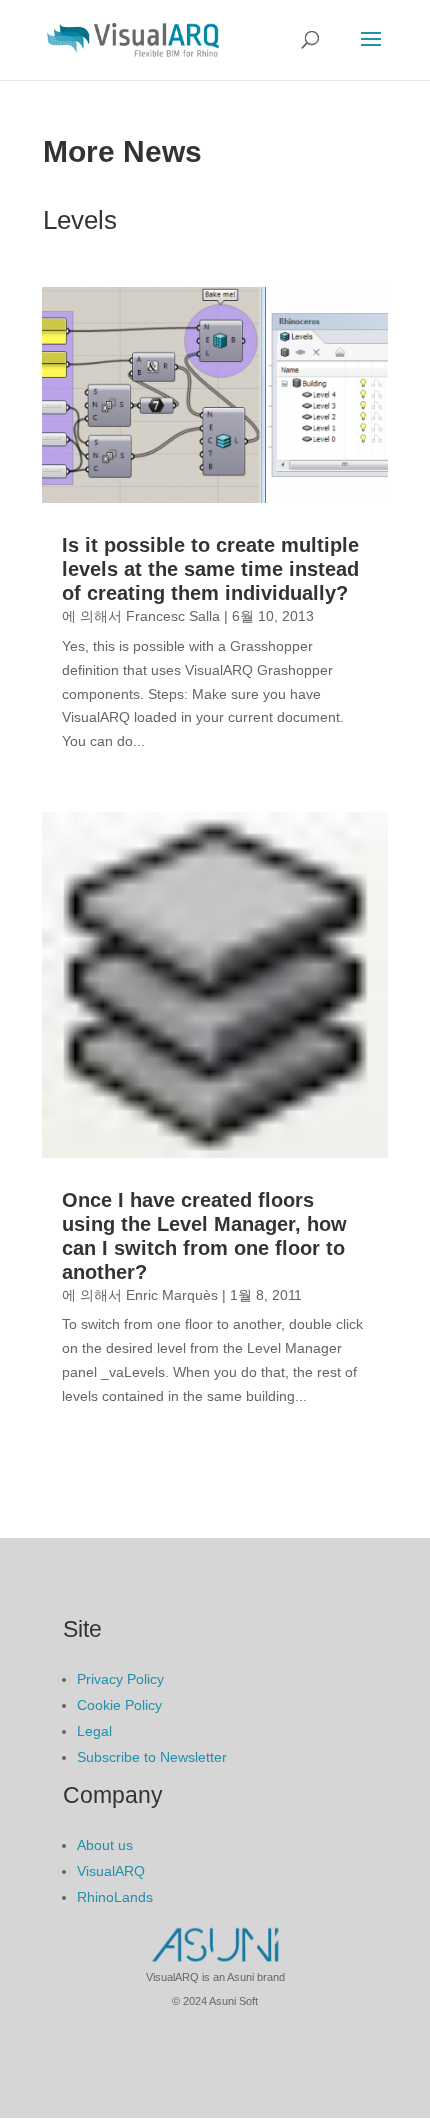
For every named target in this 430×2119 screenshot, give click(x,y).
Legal (94, 1731)
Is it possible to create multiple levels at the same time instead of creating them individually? (210, 569)
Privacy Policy (120, 1679)
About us (105, 1845)
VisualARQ (111, 1871)
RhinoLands (115, 1897)
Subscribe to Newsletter (152, 1757)
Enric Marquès (172, 1295)
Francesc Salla (173, 616)
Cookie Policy (119, 1705)
